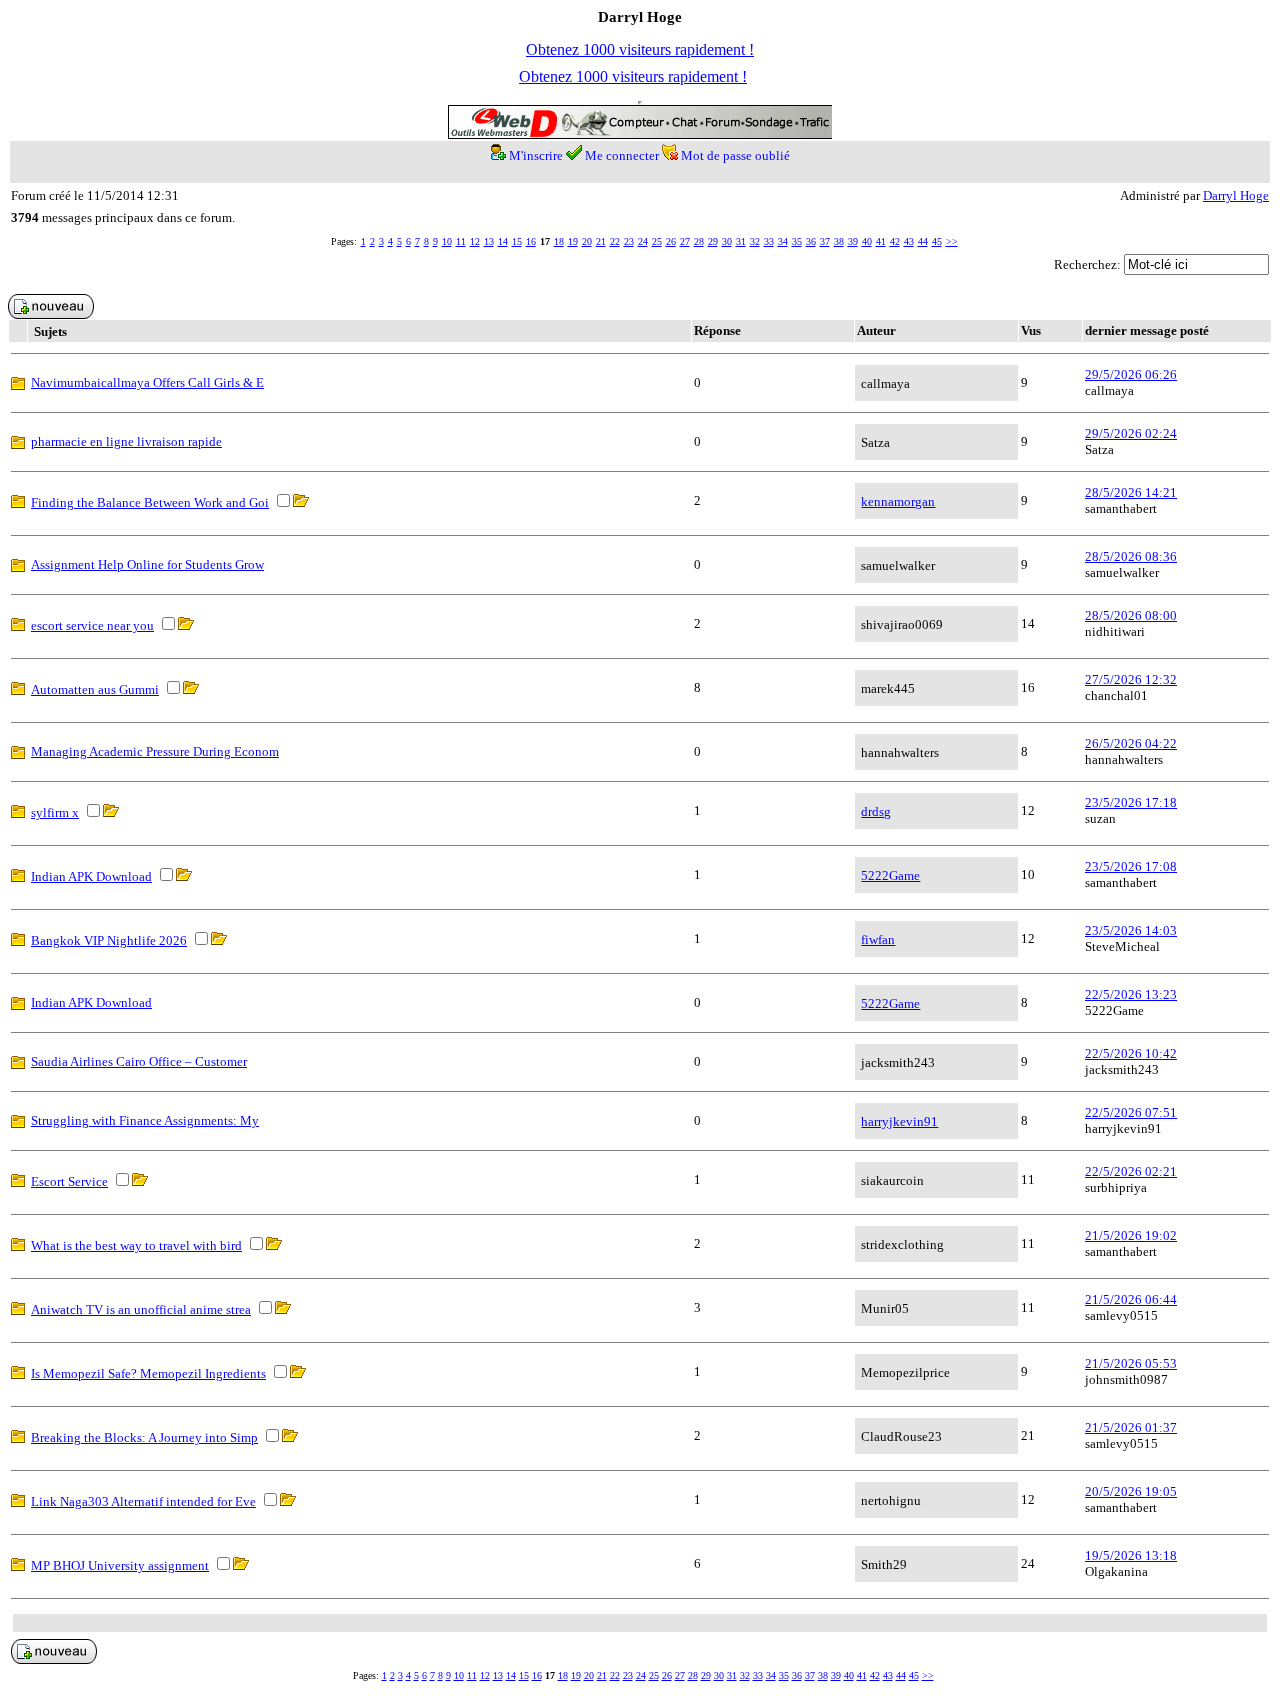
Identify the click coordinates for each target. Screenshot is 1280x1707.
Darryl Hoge (1236, 195)
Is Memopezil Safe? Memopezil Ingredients (148, 1373)
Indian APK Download (91, 876)
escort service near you (92, 625)
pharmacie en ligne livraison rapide (126, 441)
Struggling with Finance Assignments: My (145, 1120)
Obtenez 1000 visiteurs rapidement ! (640, 49)
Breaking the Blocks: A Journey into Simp (144, 1437)
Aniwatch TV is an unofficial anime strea (141, 1309)
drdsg (876, 811)
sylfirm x (55, 812)
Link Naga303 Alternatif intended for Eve (143, 1501)
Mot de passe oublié (735, 155)
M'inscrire (536, 155)
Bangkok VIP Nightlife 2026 (109, 940)
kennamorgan (898, 501)
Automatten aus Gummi (95, 689)
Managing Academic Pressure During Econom (155, 751)
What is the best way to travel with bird (136, 1245)
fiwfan (878, 939)
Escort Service (69, 1181)
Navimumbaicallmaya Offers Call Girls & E (147, 382)
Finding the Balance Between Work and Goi (150, 502)
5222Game (890, 875)
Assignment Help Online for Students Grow (147, 564)
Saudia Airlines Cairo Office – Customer (139, 1061)
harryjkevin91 (899, 1121)
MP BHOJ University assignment (120, 1565)
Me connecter (622, 155)
